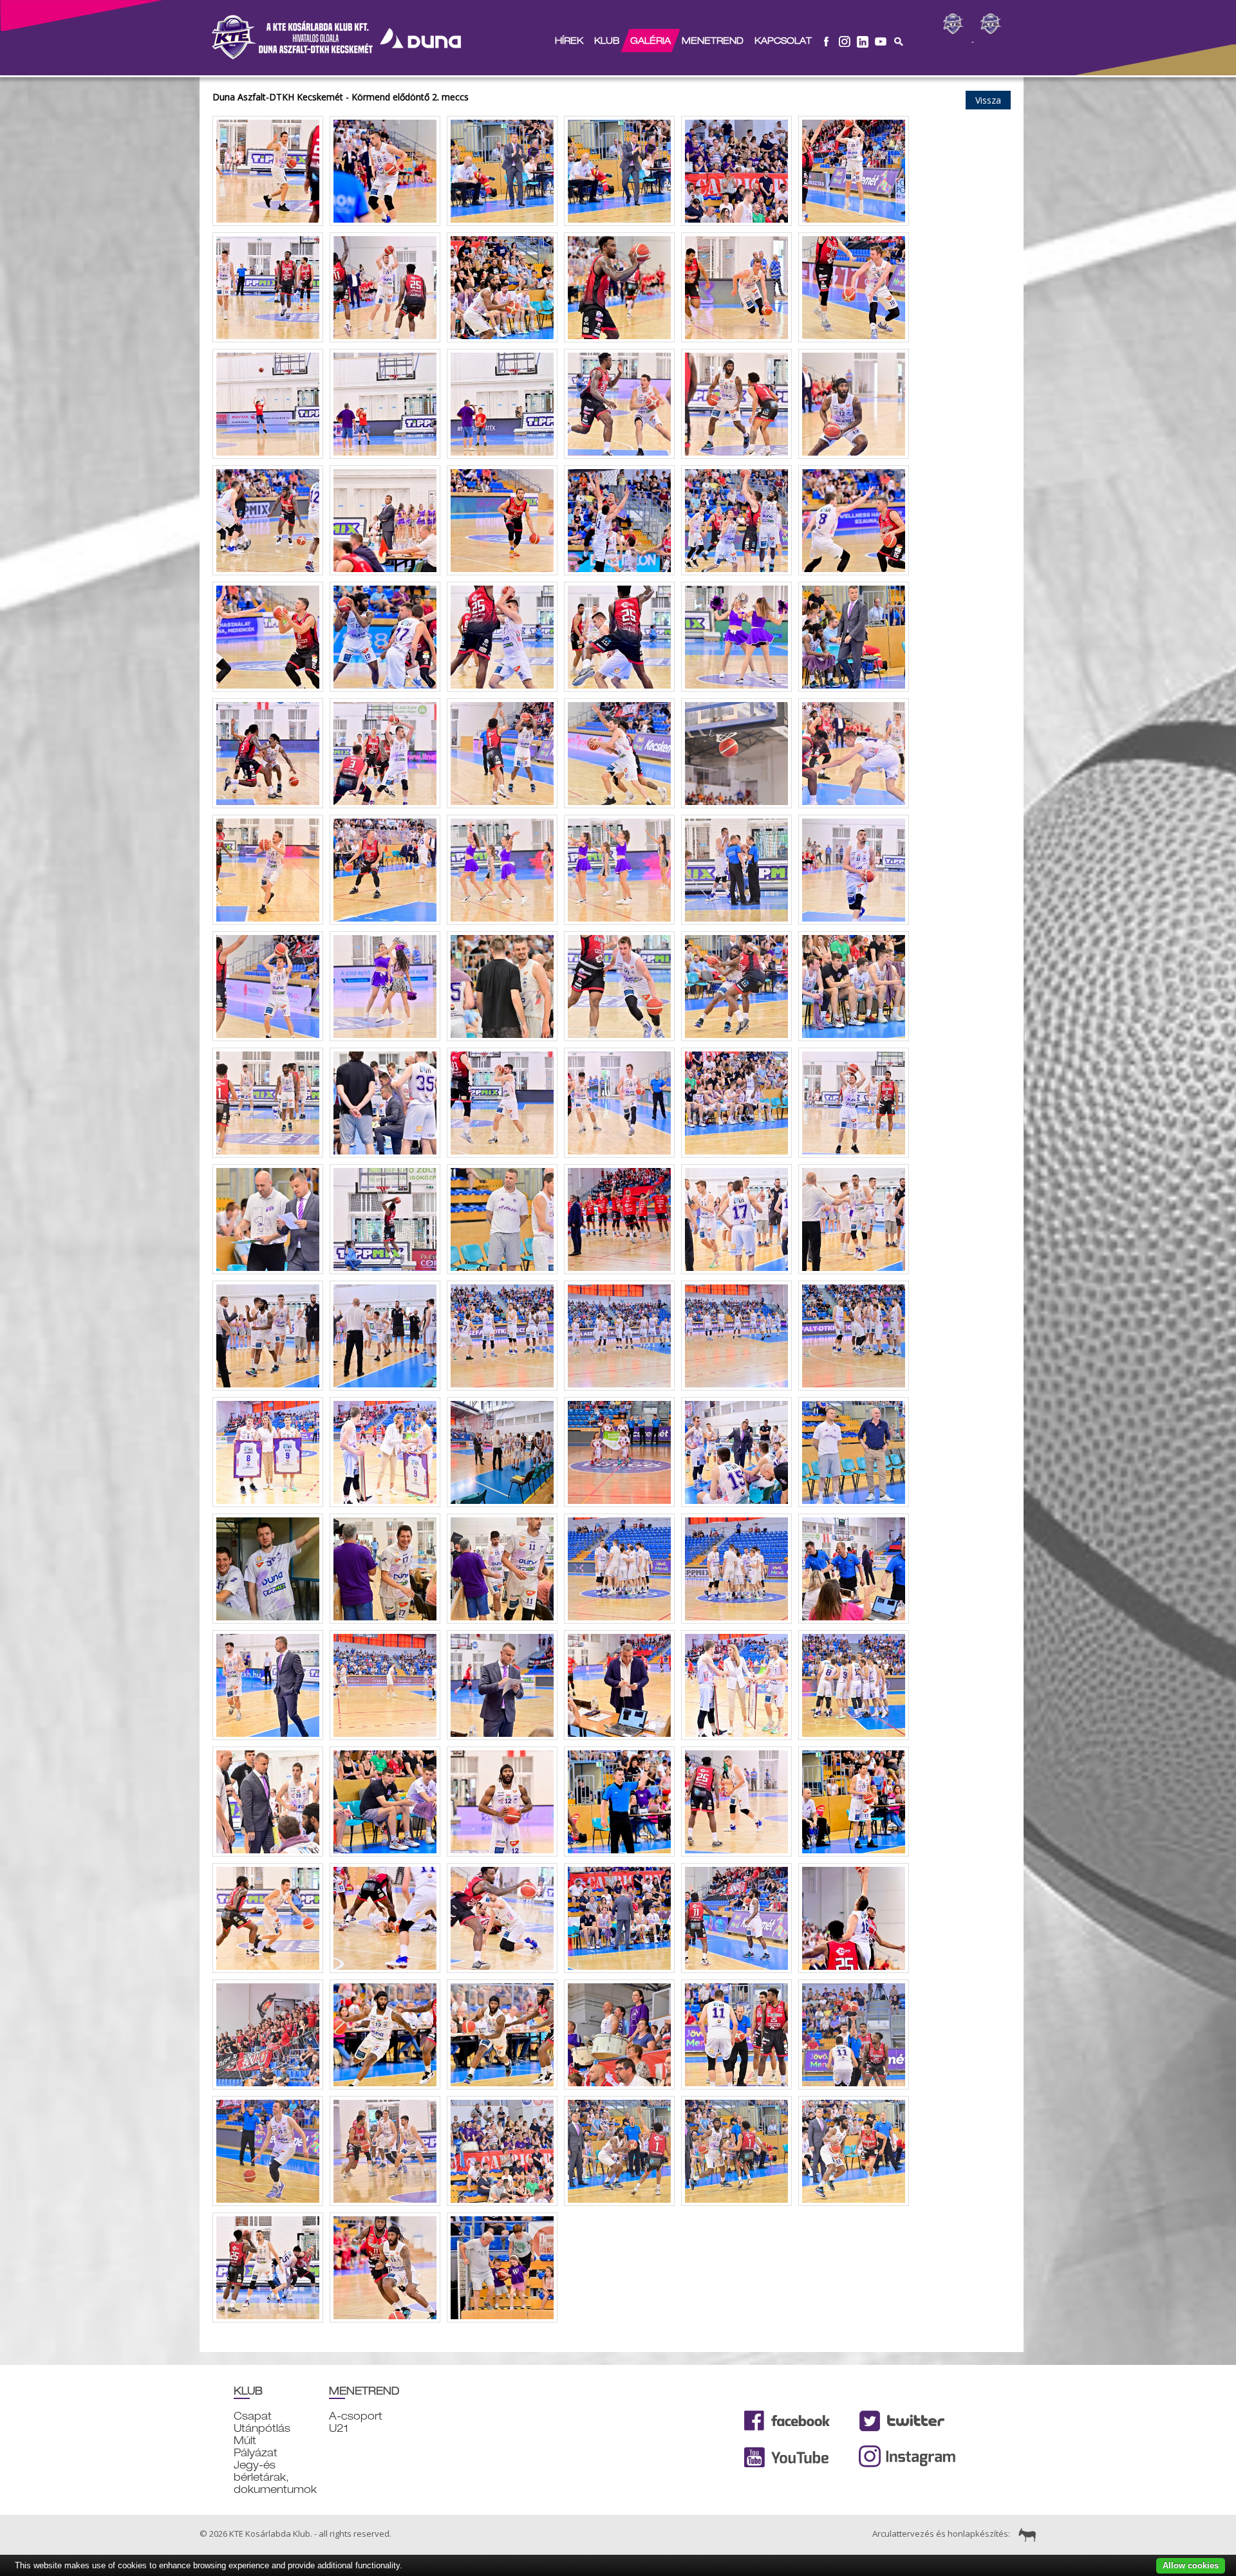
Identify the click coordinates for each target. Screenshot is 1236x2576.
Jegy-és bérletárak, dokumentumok (275, 2477)
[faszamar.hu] (1024, 2534)
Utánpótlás (262, 2428)
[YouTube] (881, 41)
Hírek (569, 41)
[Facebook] (827, 41)
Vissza (988, 100)
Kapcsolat (783, 41)
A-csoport (356, 2416)
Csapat (253, 2416)
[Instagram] (845, 41)
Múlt (245, 2441)
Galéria (651, 41)
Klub (607, 41)
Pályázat (256, 2453)
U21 (339, 2428)
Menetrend (713, 41)
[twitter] (863, 41)
